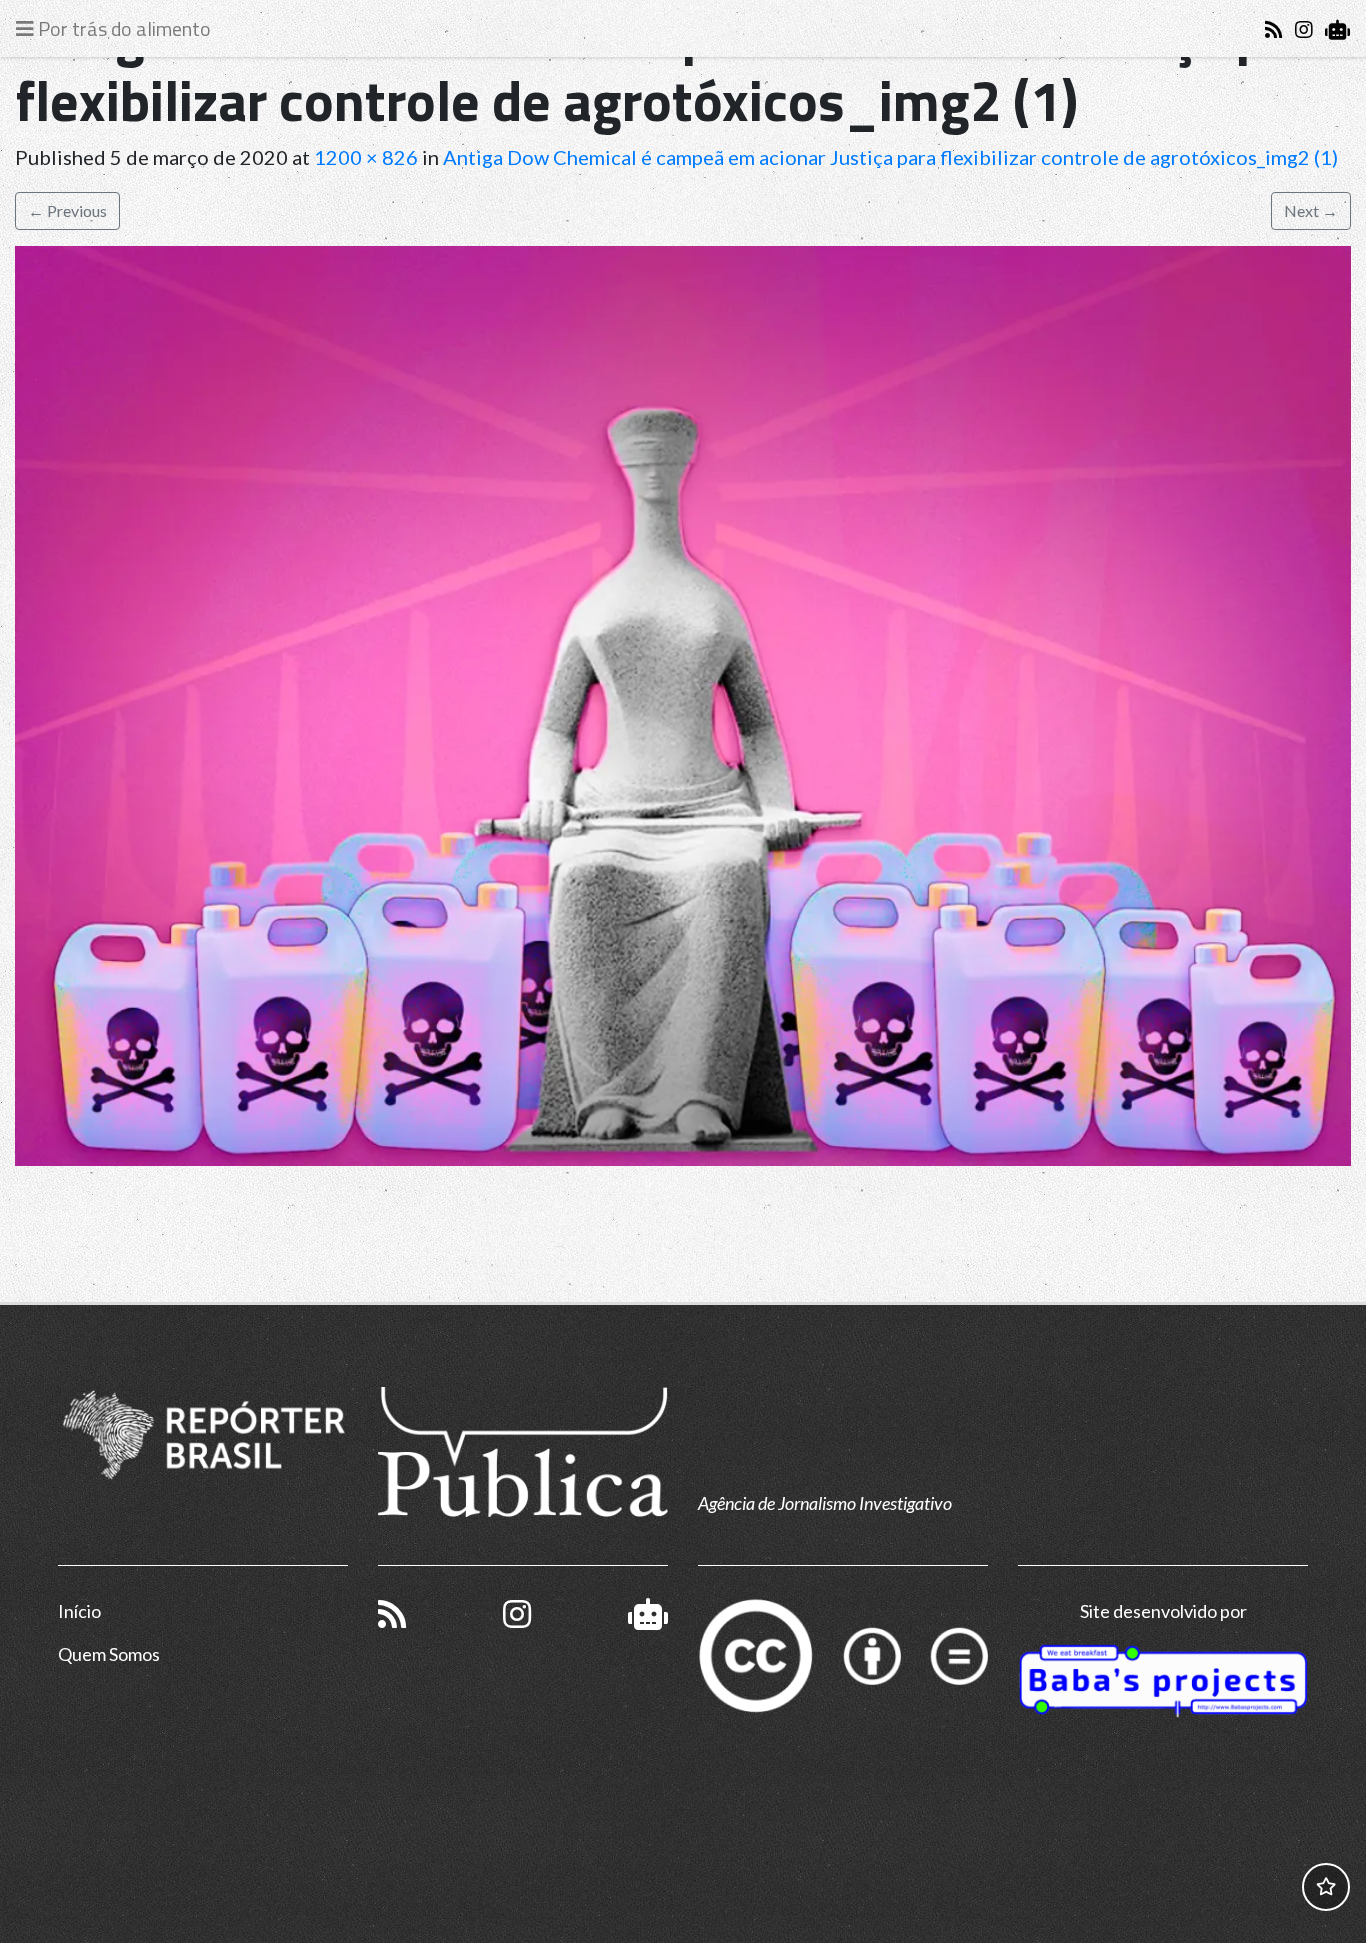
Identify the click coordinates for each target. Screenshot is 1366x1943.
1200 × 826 (366, 157)
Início (79, 1611)
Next (1311, 210)
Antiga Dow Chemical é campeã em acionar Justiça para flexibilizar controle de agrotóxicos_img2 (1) (890, 157)
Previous (67, 210)
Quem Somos (109, 1654)
